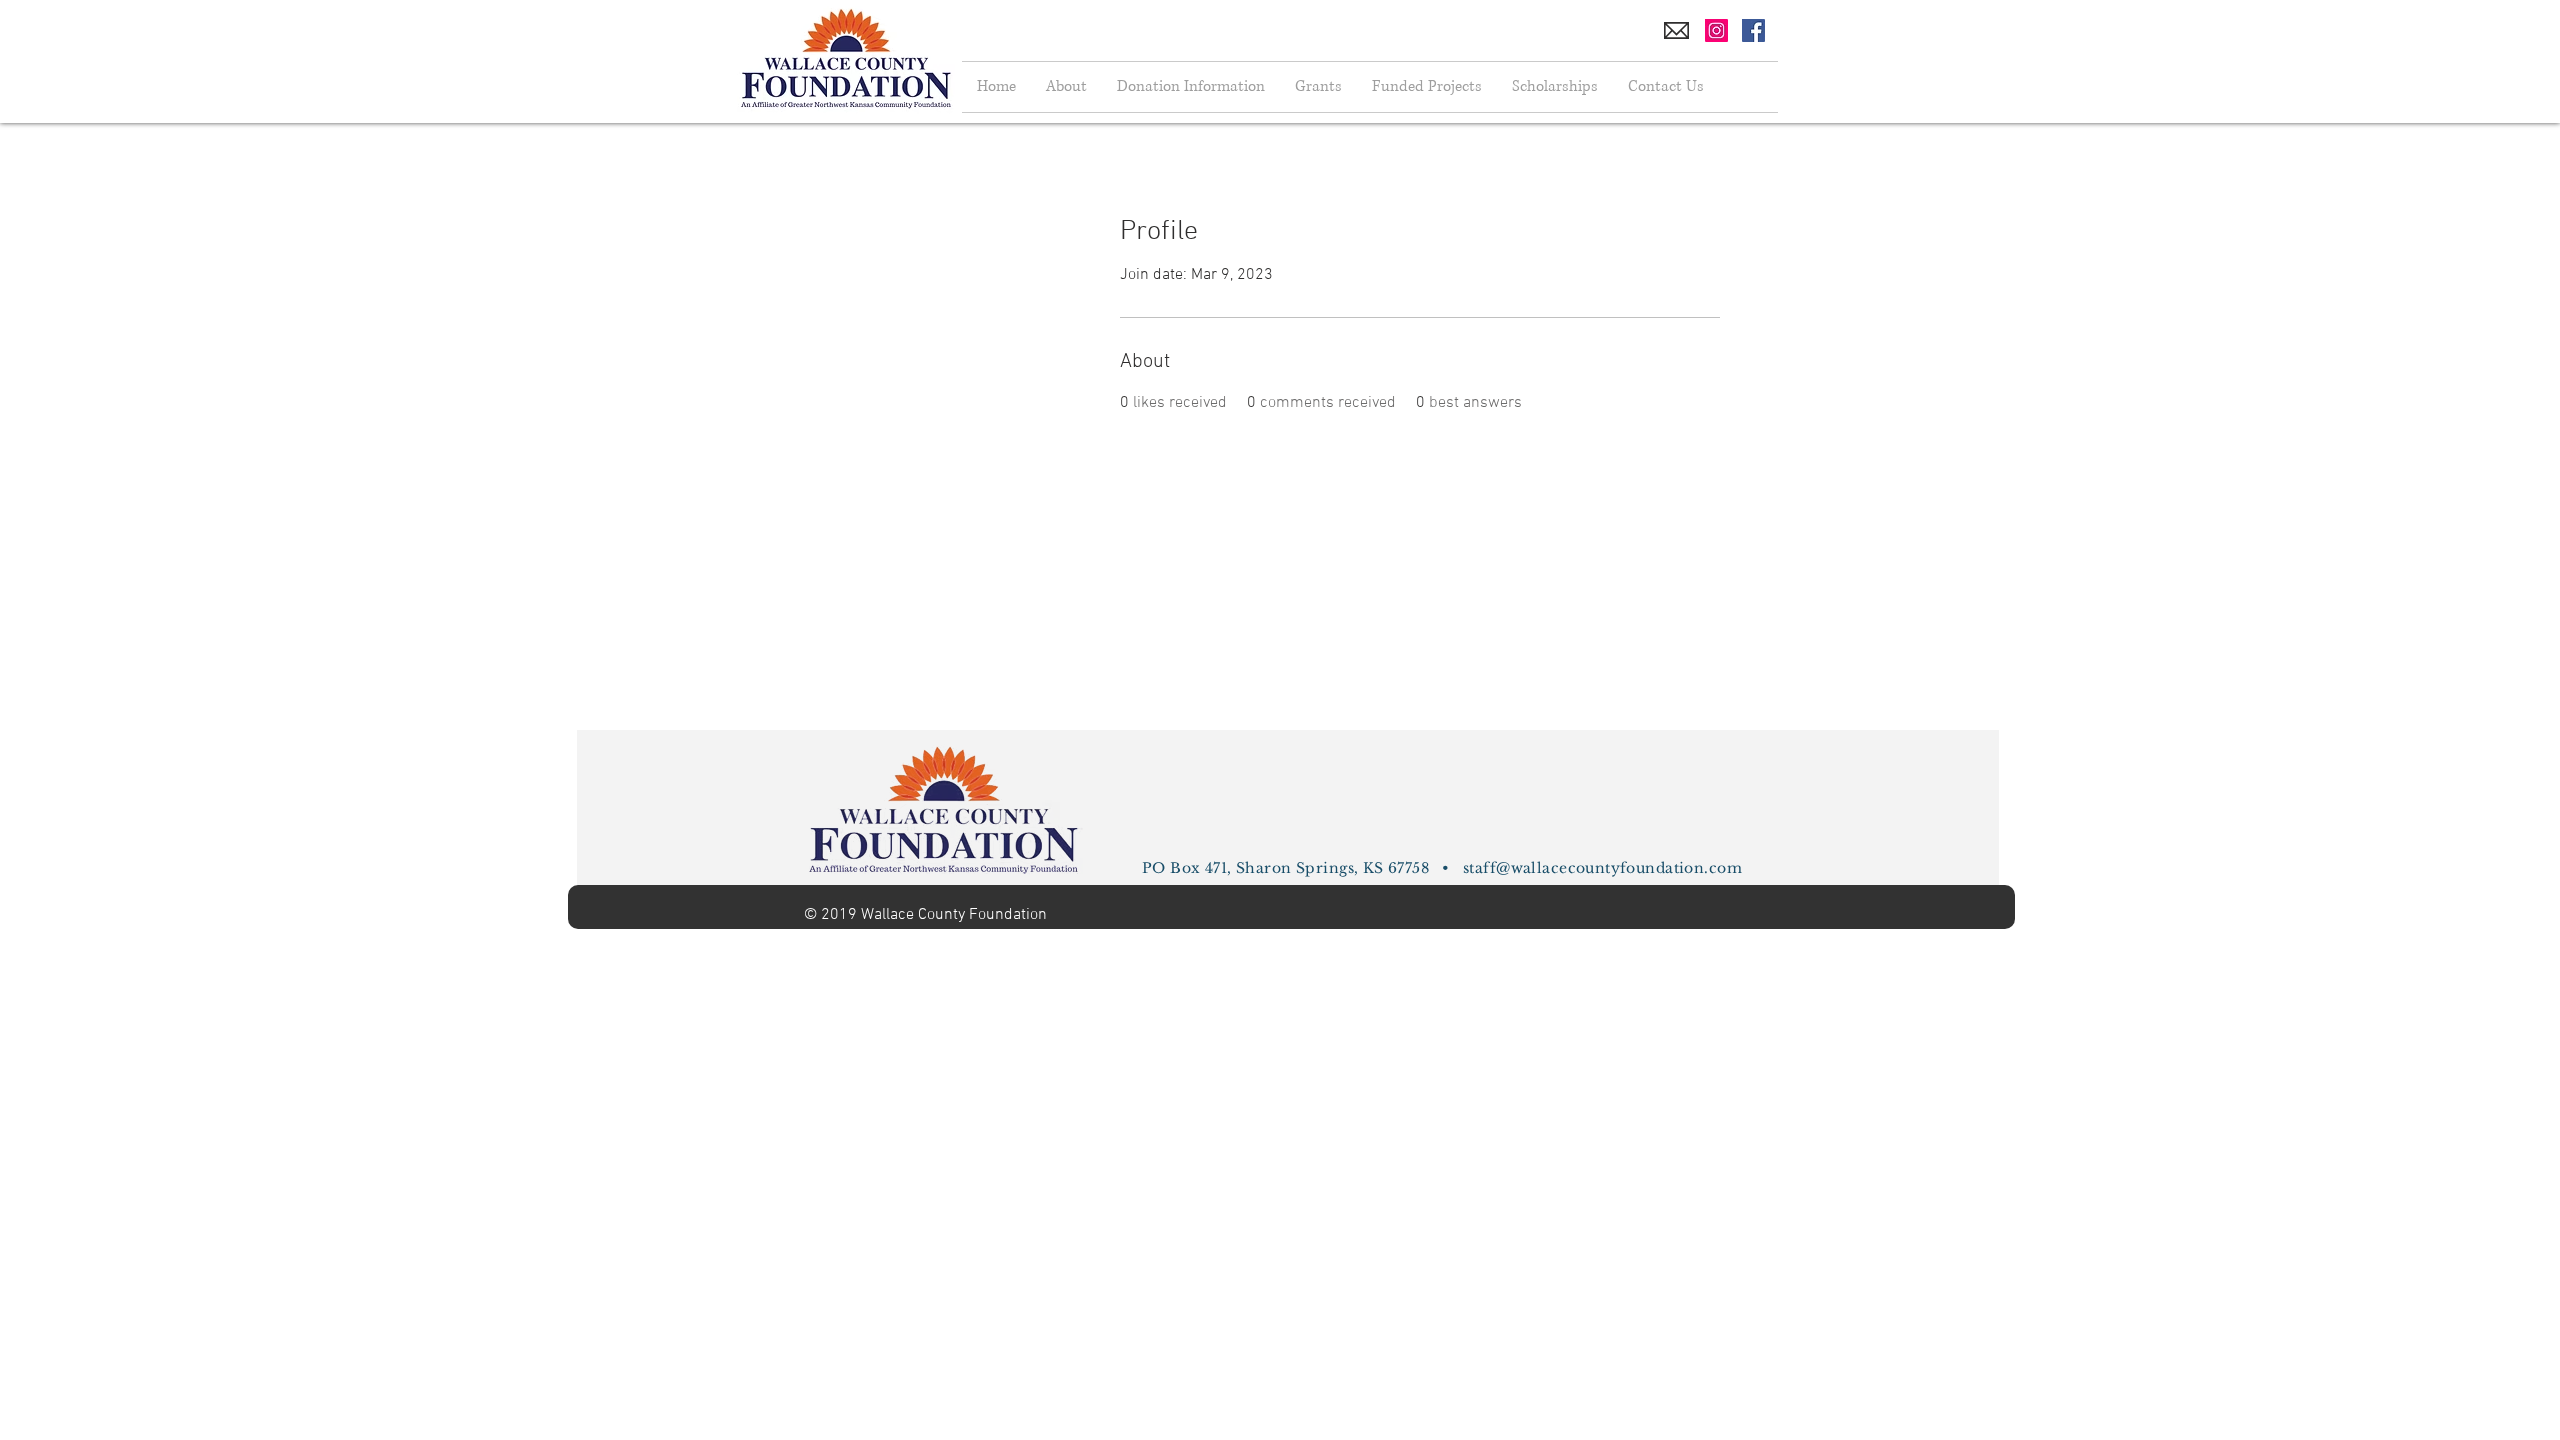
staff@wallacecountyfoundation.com (1602, 868)
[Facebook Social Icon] (1753, 30)
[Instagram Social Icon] (1716, 30)
